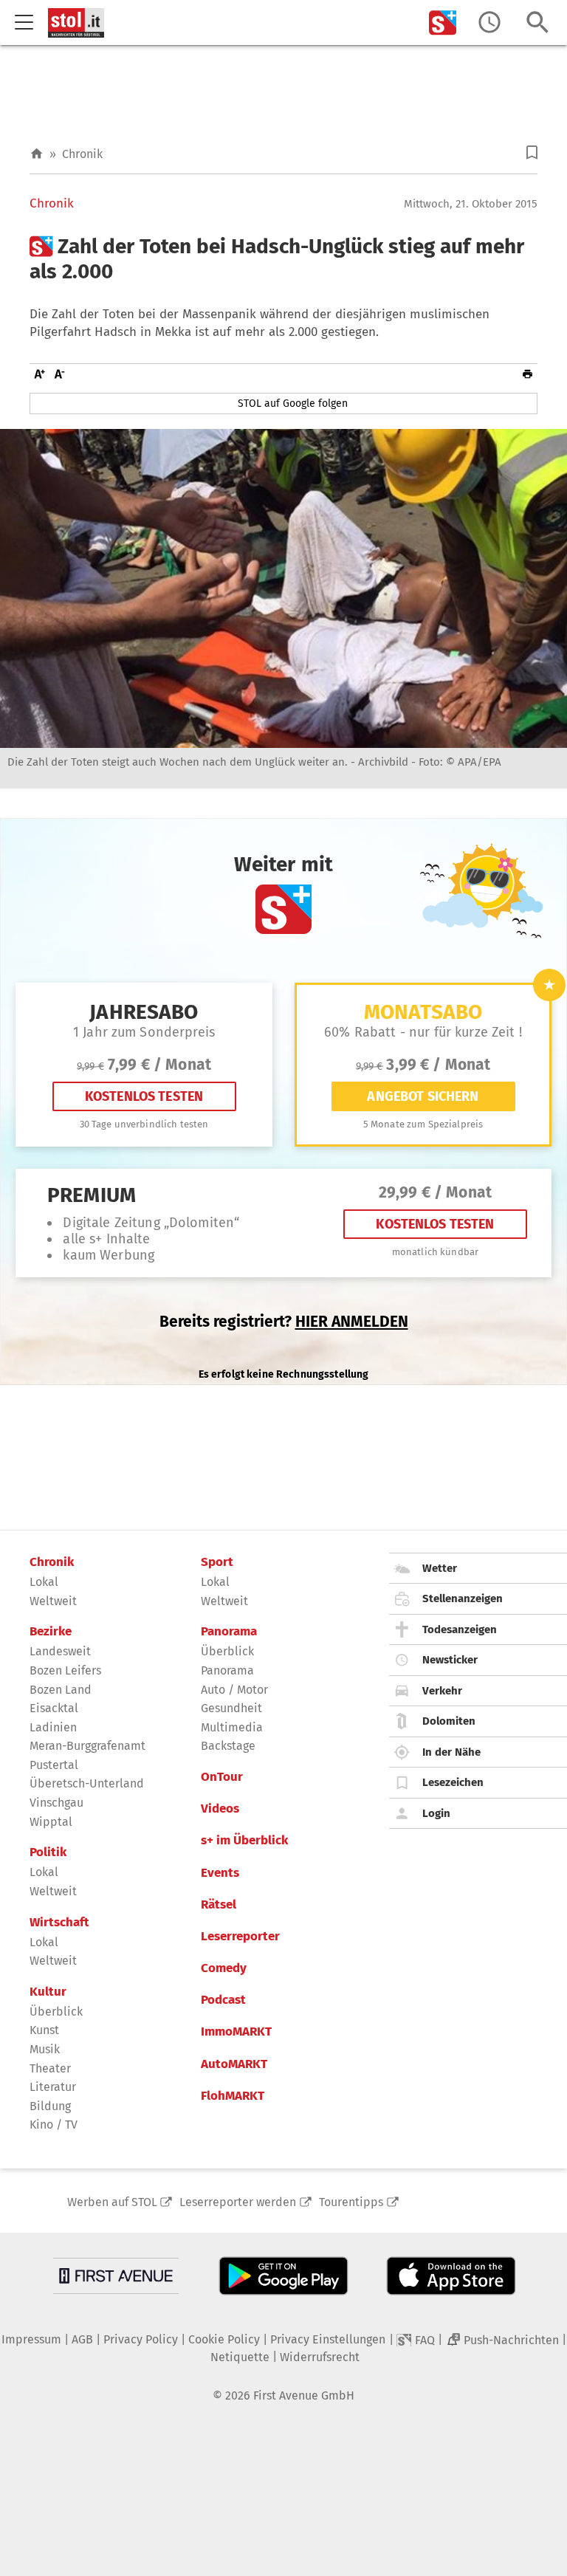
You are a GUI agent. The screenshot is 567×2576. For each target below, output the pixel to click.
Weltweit (53, 1601)
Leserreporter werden (238, 2202)
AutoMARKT (234, 2064)
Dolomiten (449, 1721)
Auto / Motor (234, 1690)
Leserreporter (240, 1937)
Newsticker (450, 1660)
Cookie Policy (224, 2339)
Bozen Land (61, 1690)
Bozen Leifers (65, 1670)
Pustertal (54, 1765)
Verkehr (442, 1691)
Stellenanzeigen (463, 1598)
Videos (220, 1809)
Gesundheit (231, 1708)
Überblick (56, 2012)
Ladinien (53, 1727)
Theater (50, 2068)
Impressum (31, 2339)
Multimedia (232, 1727)
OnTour (222, 1777)
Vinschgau (56, 1803)
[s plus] (443, 23)
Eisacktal (54, 1708)
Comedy (224, 1968)
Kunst (44, 2030)
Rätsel (219, 1905)
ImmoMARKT (236, 2032)
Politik (48, 1852)
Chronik (82, 154)
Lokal (44, 1582)
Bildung (50, 2106)
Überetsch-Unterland (87, 1783)
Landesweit (60, 1651)
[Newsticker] (489, 23)
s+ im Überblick (244, 1841)
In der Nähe (451, 1752)
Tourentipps (351, 2202)
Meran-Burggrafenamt (87, 1746)
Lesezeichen (453, 1782)
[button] (532, 152)
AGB (82, 2339)
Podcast (223, 2000)
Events (220, 1873)
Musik (45, 2049)
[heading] (283, 259)
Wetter (440, 1568)
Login (436, 1813)
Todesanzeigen (460, 1629)
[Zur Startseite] (37, 154)
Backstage (228, 1746)
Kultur (48, 1992)
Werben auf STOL (112, 2202)
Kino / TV (54, 2125)
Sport (217, 1562)
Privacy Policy (141, 2339)
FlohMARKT (233, 2096)
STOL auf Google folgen (293, 403)
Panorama (229, 1632)
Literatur (53, 2087)
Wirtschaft (59, 1923)
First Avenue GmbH (304, 2395)
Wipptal (51, 1822)
